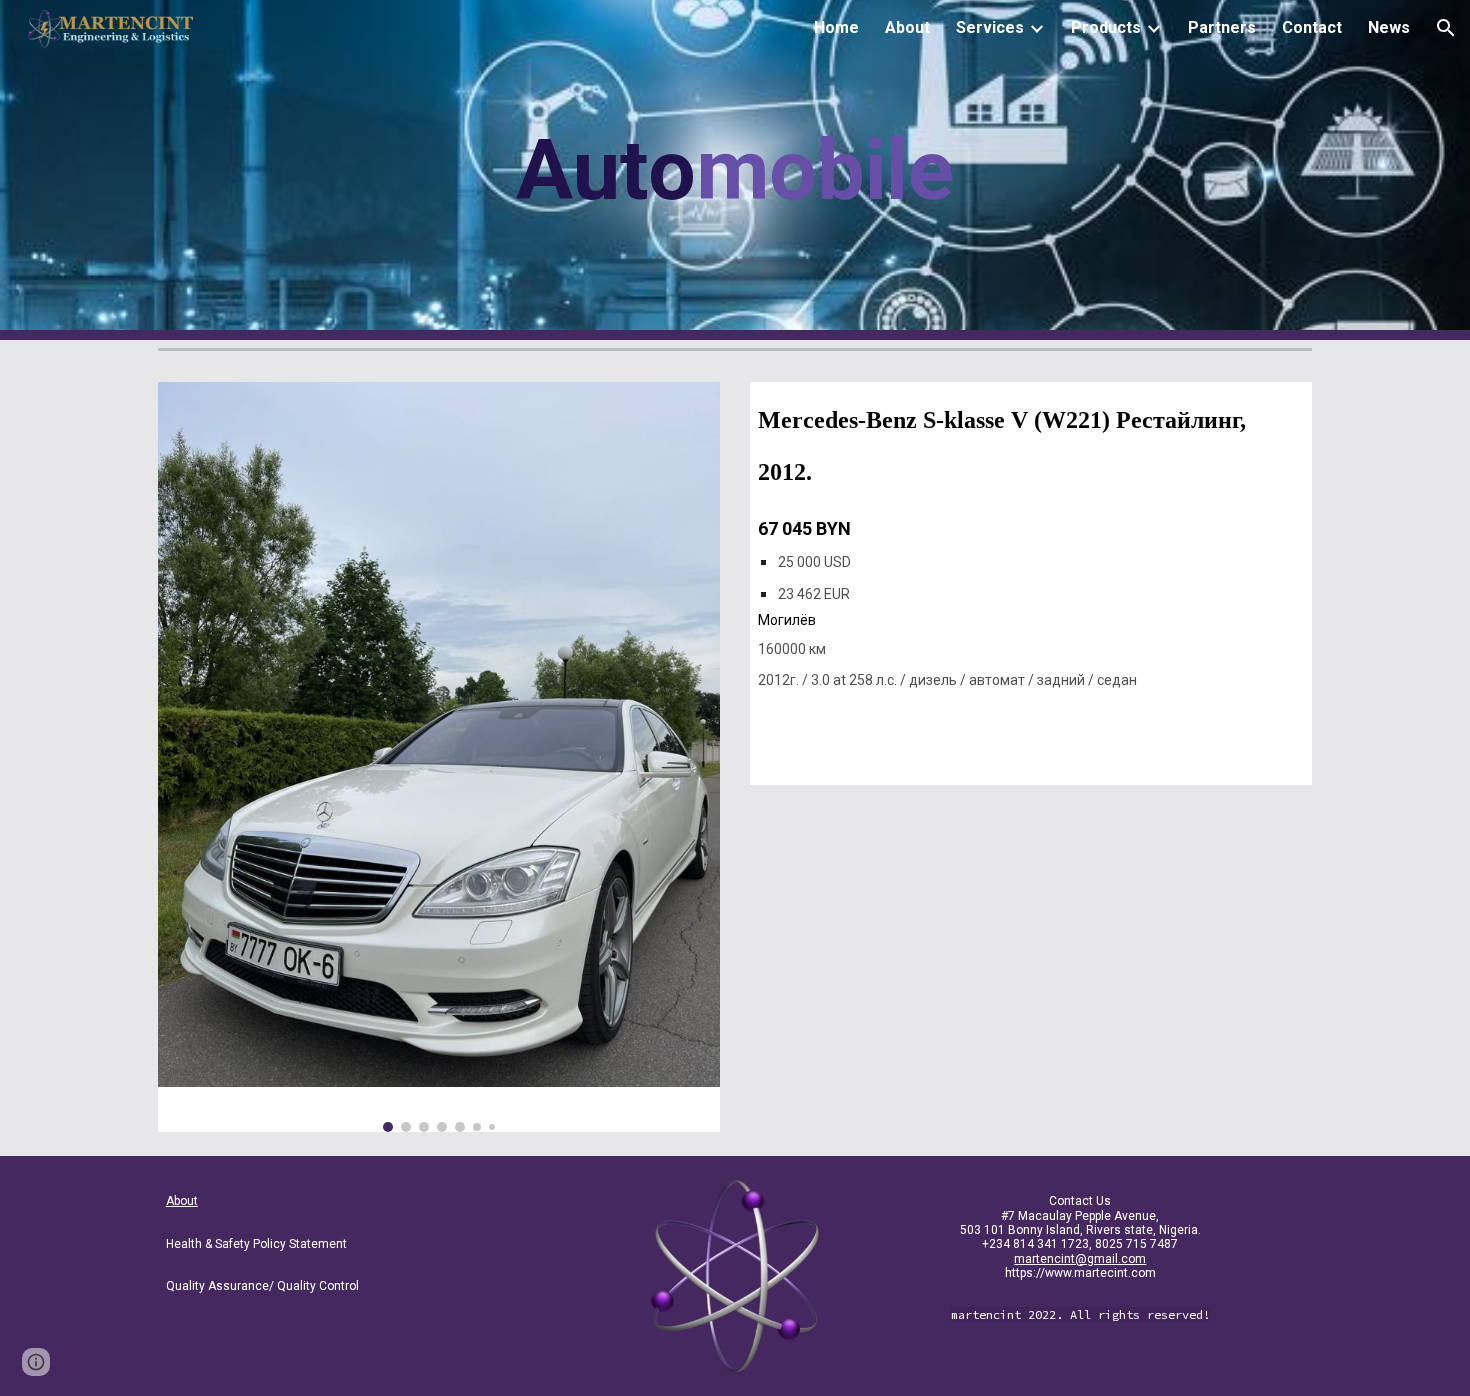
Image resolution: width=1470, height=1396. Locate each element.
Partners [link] (1222, 27)
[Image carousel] (439, 757)
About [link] (907, 27)
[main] (735, 170)
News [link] (1389, 27)
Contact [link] (1312, 27)
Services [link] (990, 27)
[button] (1446, 28)
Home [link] (836, 27)
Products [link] (1106, 27)
